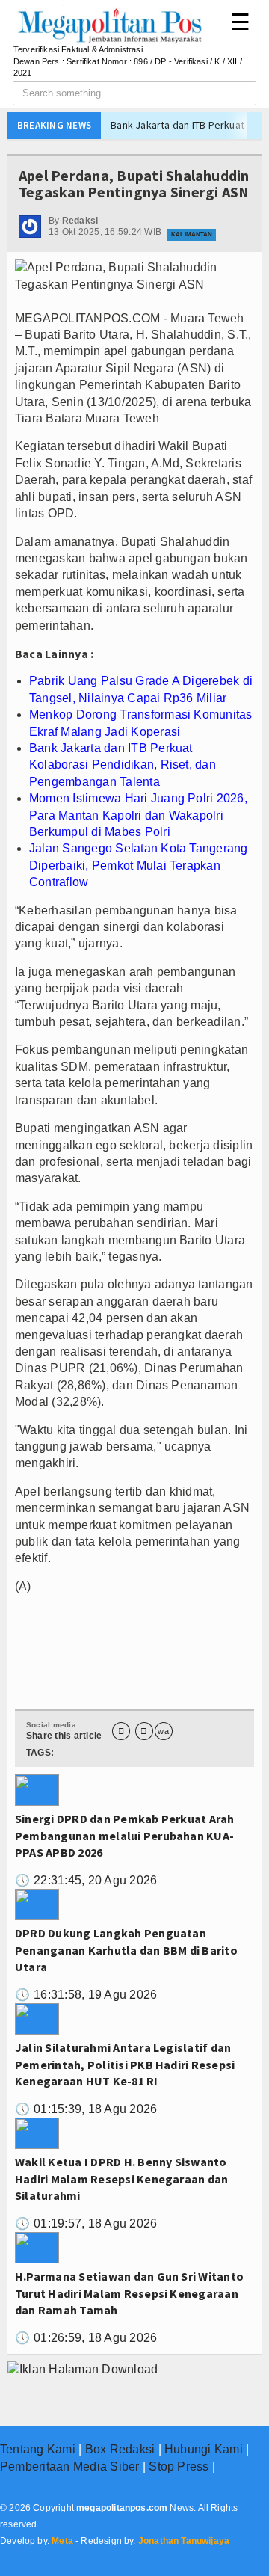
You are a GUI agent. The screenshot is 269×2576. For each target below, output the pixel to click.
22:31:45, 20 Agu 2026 (86, 1880)
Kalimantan (192, 234)
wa (163, 1731)
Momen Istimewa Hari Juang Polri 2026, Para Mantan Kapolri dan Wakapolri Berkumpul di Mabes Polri (138, 815)
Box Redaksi (120, 2449)
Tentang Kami (38, 2449)
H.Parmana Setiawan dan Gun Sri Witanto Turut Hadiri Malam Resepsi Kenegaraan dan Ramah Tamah (129, 2293)
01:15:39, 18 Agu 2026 (86, 2109)
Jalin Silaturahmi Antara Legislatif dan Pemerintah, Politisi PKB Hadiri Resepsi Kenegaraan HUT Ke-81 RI (125, 2064)
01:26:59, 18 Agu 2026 (86, 2338)
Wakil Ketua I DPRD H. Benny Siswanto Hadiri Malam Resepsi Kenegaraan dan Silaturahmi (121, 2179)
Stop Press (179, 2466)
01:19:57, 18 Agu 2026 (86, 2223)
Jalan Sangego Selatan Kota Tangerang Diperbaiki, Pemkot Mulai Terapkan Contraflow (139, 865)
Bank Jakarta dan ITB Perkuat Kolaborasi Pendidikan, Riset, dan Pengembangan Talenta (123, 765)
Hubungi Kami (204, 2449)
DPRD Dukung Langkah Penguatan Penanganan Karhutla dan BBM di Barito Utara (126, 1950)
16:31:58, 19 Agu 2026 (86, 1995)
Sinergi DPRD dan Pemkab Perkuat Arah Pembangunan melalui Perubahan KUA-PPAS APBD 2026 (125, 1835)
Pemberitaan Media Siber (70, 2466)
